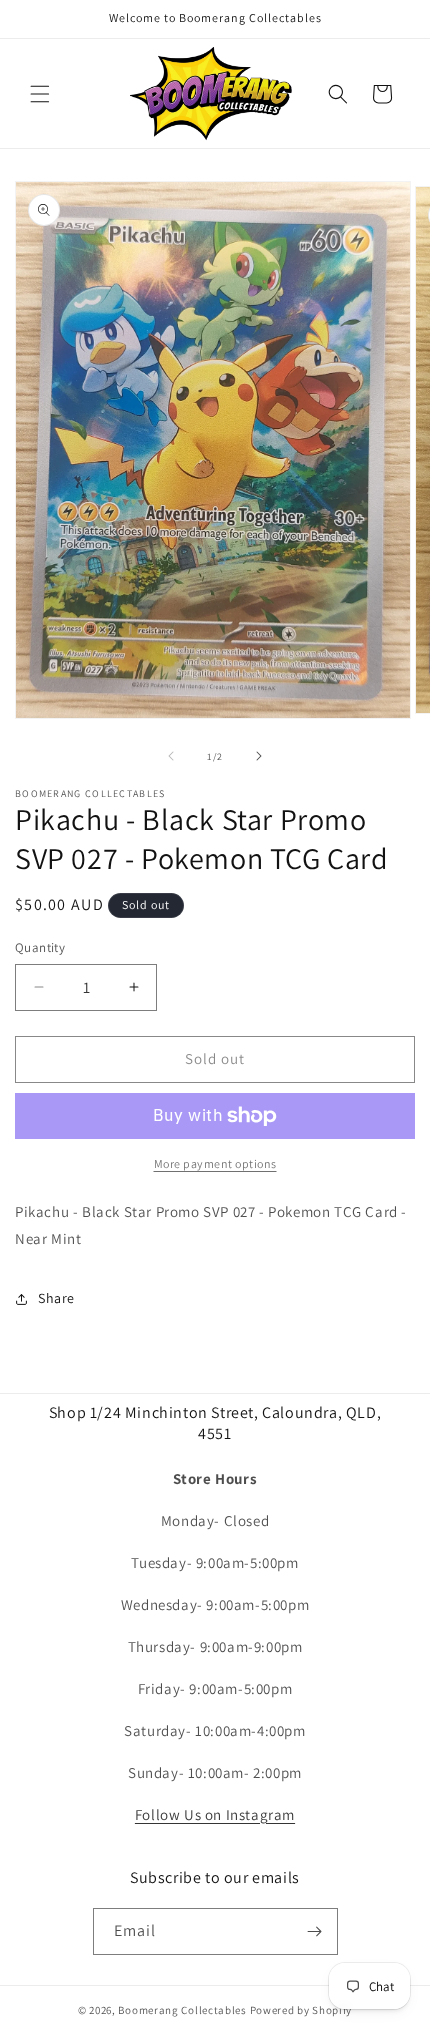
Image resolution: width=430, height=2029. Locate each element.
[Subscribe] (315, 1931)
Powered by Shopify (301, 2010)
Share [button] (56, 1298)
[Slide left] (171, 756)
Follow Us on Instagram (215, 1814)
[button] (40, 94)
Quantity (40, 947)
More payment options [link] (215, 1163)
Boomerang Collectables (182, 2010)
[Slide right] (259, 756)
